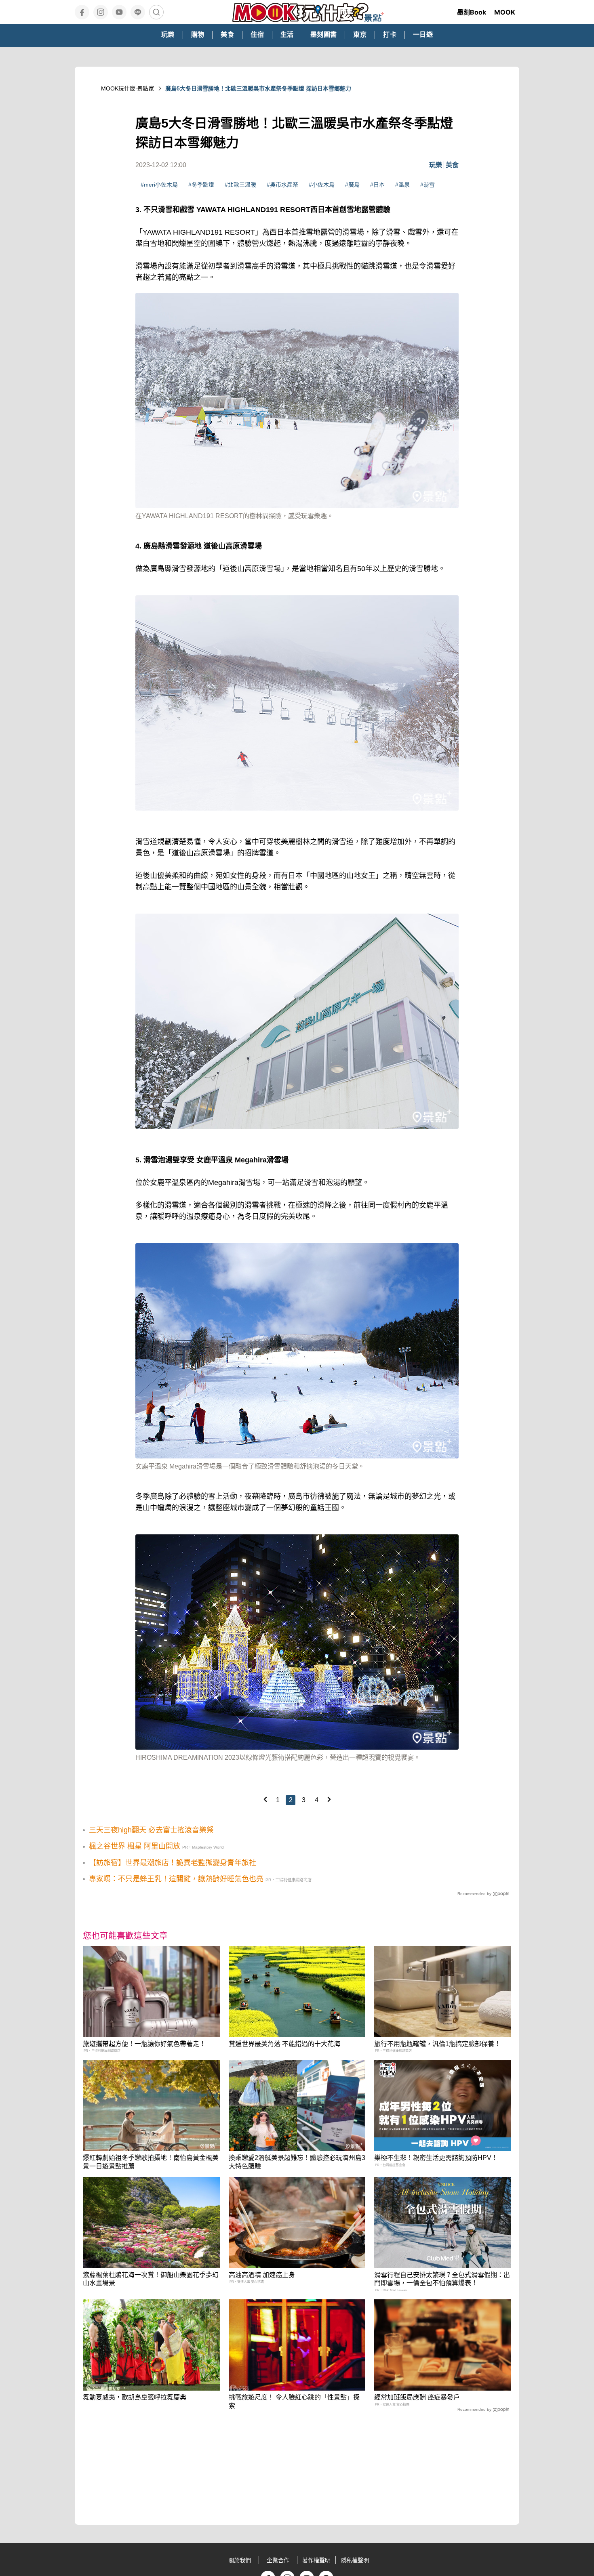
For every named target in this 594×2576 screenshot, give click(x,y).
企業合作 (278, 2560)
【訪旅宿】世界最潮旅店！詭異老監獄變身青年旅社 (173, 1863)
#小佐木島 (322, 185)
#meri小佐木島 (159, 185)
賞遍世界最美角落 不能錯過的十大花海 (284, 2044)
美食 (452, 165)
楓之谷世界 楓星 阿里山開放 (135, 1846)
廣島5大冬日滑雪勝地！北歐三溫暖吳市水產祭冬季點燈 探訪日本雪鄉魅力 (258, 88)
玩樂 (436, 165)
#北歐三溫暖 (240, 185)
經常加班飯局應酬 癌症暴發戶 (417, 2397)
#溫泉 (402, 185)
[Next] (329, 1799)
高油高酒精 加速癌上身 (262, 2275)
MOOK (505, 12)
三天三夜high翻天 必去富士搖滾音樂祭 (151, 1830)
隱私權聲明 (355, 2560)
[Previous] (265, 1799)
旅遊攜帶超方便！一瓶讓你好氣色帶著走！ (144, 2044)
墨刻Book (472, 12)
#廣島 (352, 185)
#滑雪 (428, 185)
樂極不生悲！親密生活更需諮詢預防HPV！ (436, 2158)
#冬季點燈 (201, 185)
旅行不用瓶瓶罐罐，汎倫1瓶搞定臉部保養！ (437, 2044)
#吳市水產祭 (282, 185)
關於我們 (240, 2560)
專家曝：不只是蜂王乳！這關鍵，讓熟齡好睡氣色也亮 (176, 1879)
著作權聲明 (316, 2560)
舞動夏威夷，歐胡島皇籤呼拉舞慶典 (135, 2397)
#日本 (377, 185)
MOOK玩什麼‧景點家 (127, 88)
